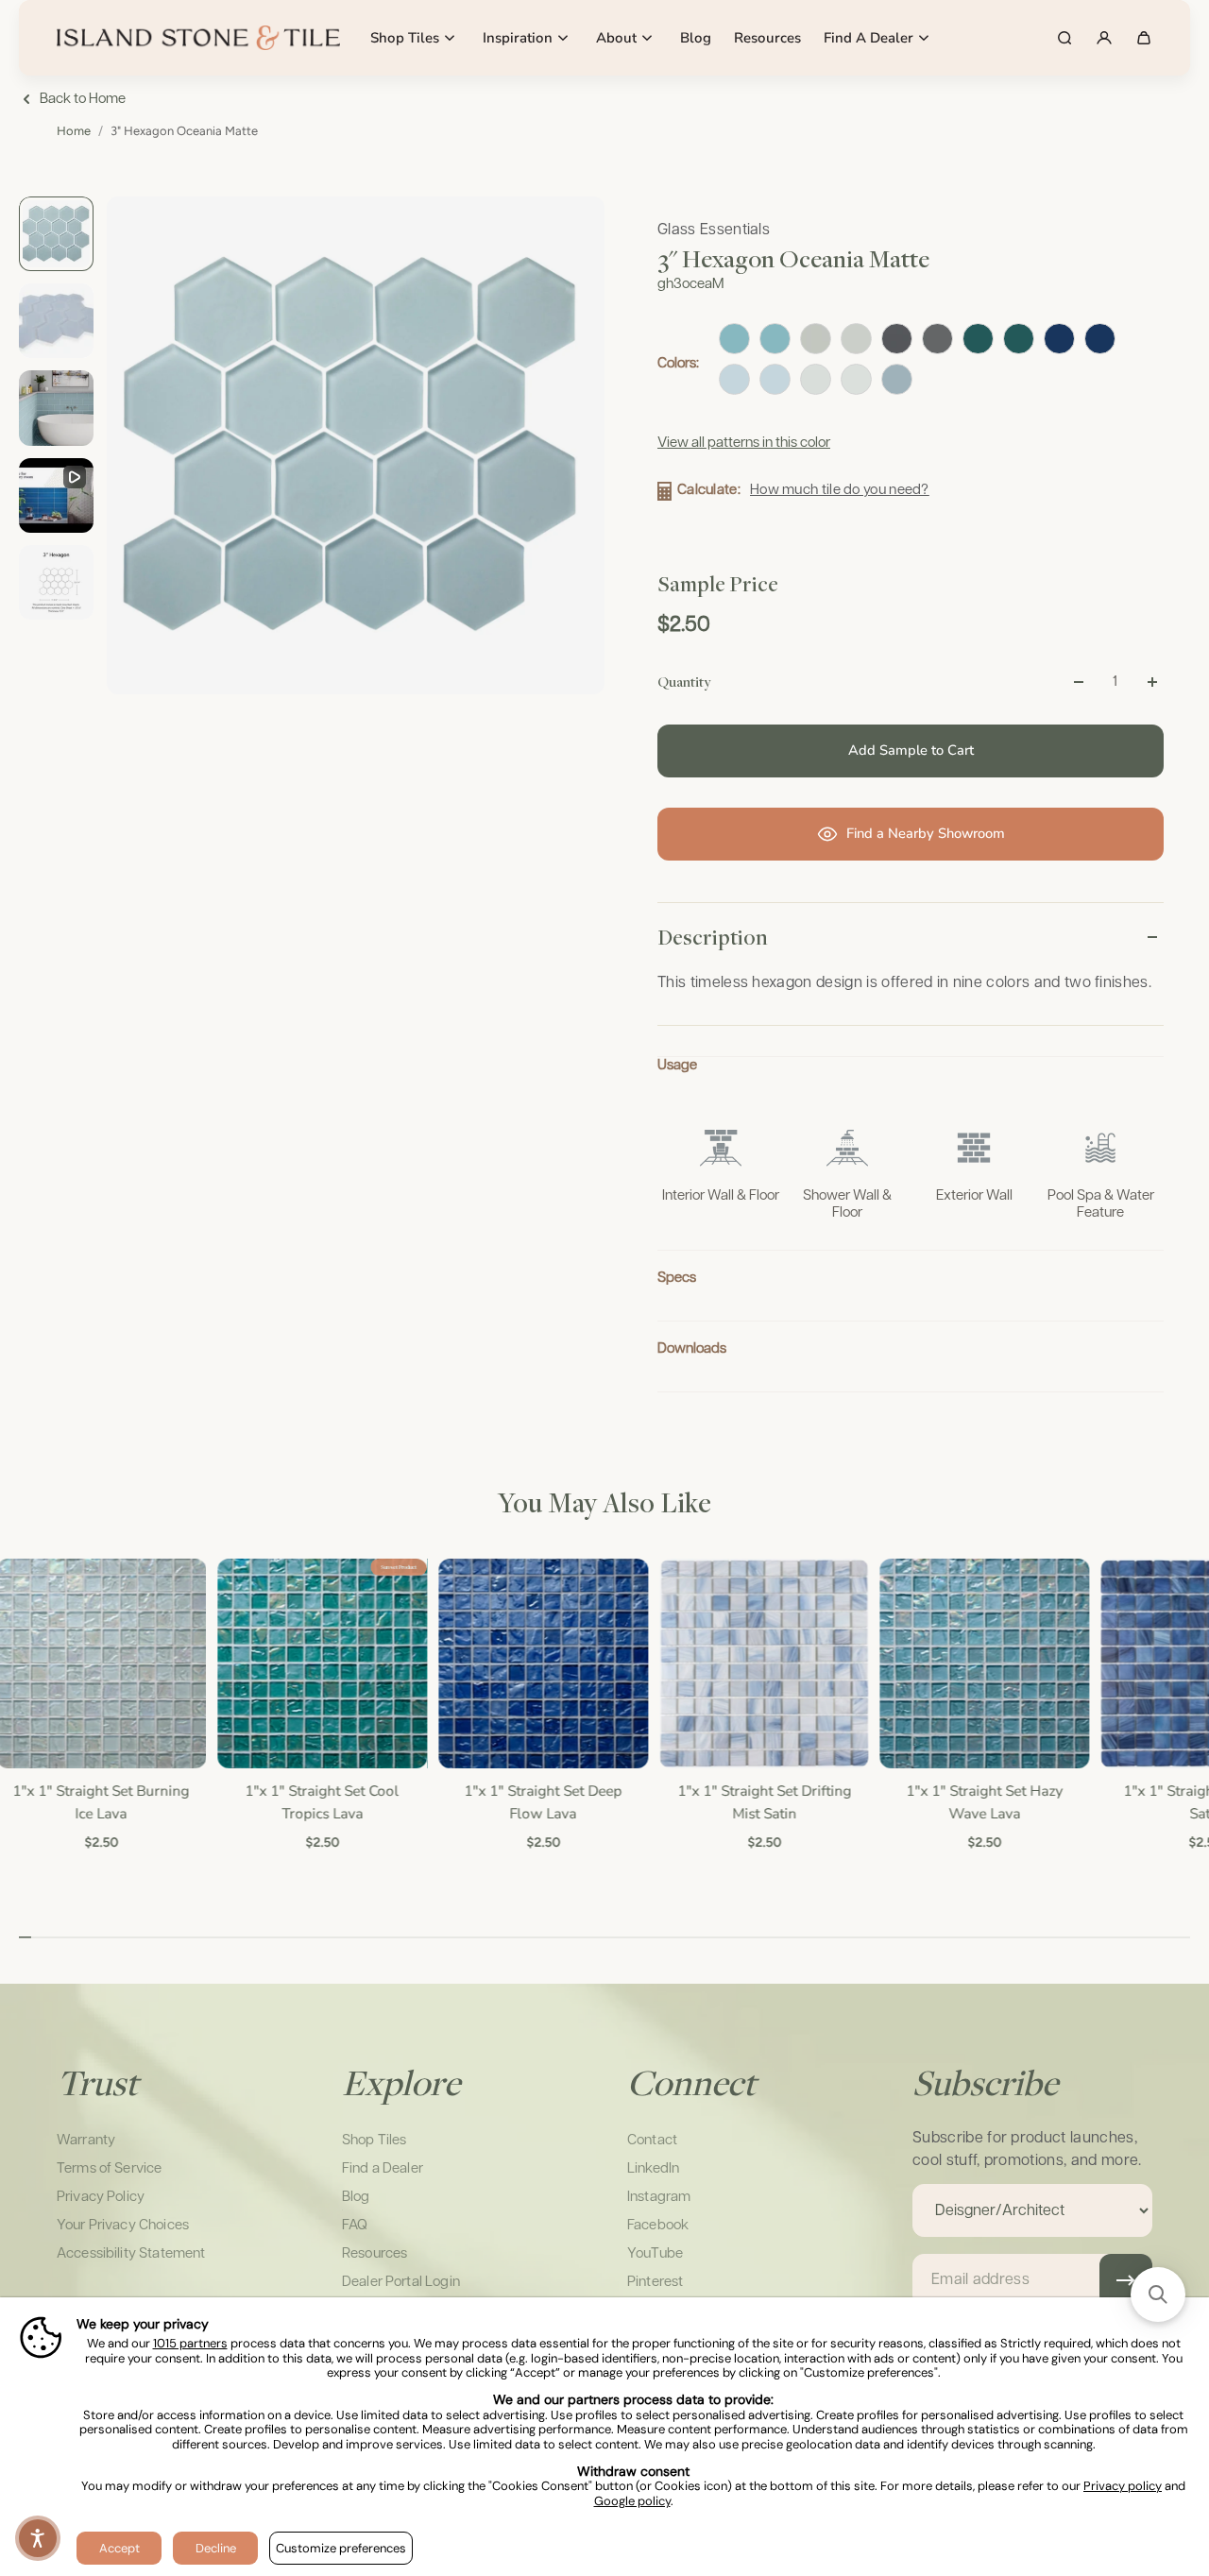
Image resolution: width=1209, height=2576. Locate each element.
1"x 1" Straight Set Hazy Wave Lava (983, 1802)
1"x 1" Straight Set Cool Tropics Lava (321, 1802)
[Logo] (198, 38)
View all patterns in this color (744, 443)
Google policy (632, 2501)
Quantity (684, 681)
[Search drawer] (1064, 38)
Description (713, 937)
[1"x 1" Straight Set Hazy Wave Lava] (983, 1663)
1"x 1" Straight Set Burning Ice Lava (100, 1802)
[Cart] (1144, 38)
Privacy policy (1123, 2486)
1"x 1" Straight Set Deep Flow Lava (542, 1802)
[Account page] (1104, 38)
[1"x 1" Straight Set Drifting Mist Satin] (762, 1663)
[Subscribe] (1126, 2280)
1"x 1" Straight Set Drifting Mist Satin (762, 1802)
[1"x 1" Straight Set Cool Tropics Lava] (320, 1663)
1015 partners (190, 2344)
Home (74, 131)
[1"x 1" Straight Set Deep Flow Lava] (541, 1663)
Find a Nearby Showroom (926, 833)
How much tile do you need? (840, 490)
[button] (38, 2538)
